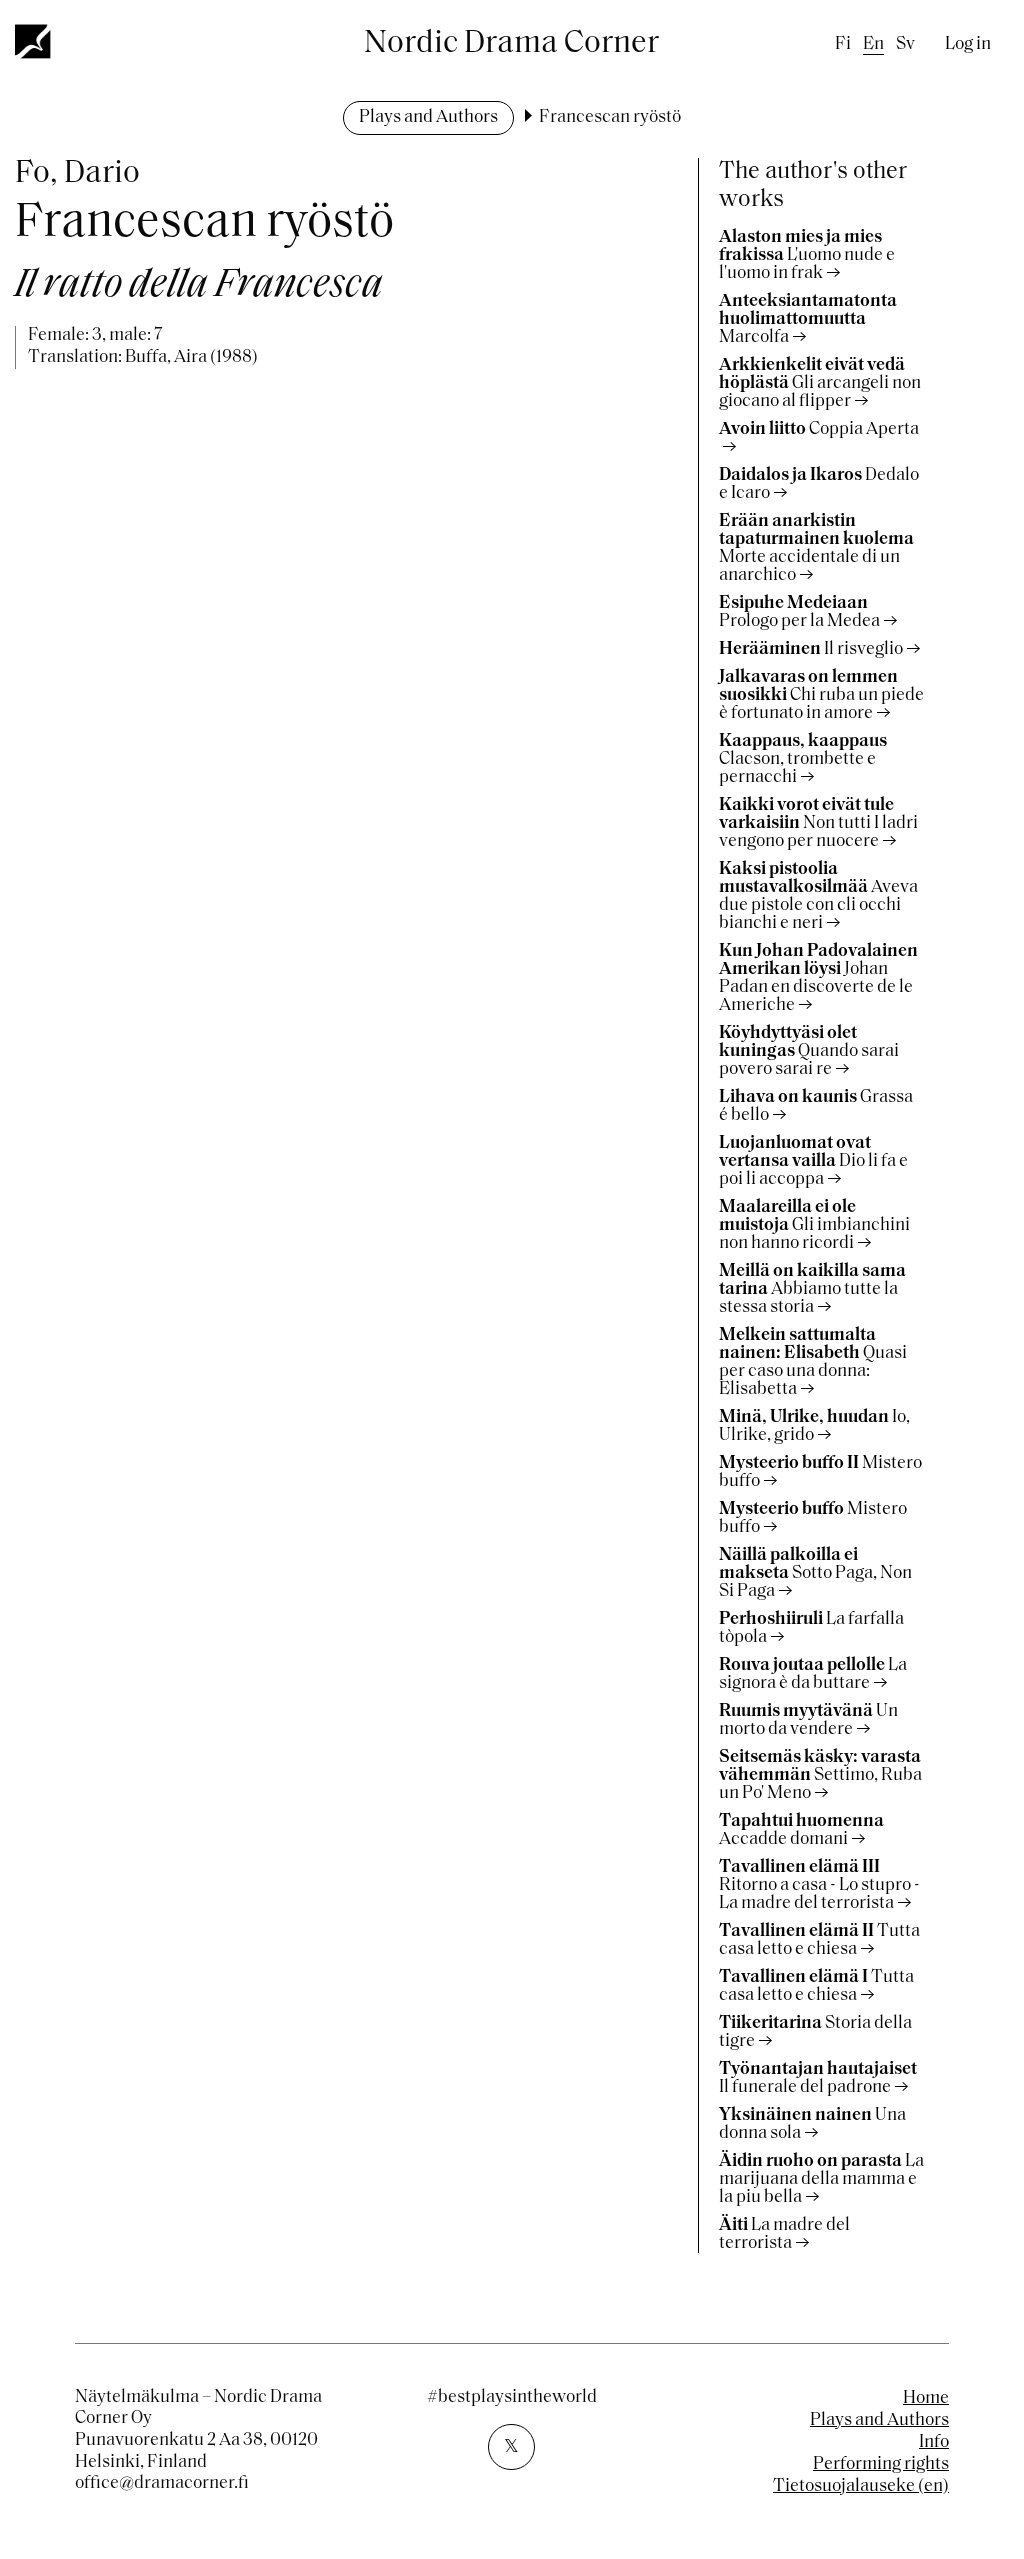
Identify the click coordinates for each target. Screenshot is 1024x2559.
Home (926, 2399)
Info (934, 2443)
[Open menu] (34, 41)
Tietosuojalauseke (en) (861, 2487)
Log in (968, 45)
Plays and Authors (428, 118)
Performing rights (881, 2465)
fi (843, 45)
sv (905, 45)
